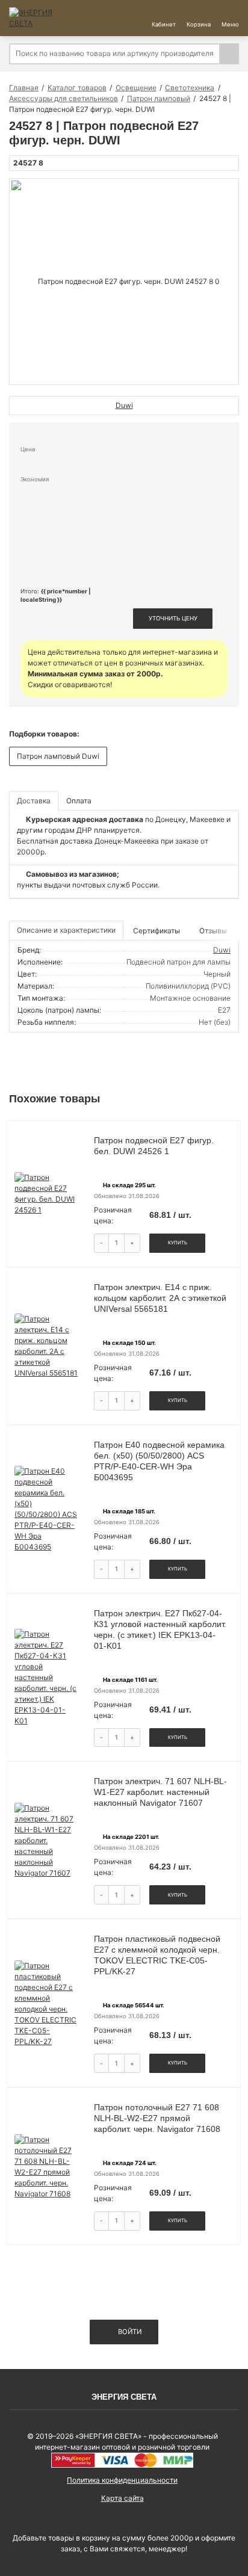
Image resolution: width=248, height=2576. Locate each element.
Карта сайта (122, 2498)
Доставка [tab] (34, 801)
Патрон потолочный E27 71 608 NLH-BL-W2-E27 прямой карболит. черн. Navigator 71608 (157, 2118)
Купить (178, 1243)
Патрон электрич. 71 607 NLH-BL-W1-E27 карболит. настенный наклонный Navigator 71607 (160, 1792)
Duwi (222, 950)
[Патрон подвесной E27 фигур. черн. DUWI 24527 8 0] (124, 282)
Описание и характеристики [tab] (66, 930)
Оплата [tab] (79, 801)
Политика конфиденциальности (122, 2480)
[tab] (157, 931)
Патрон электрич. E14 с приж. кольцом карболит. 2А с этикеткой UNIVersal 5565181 (160, 1298)
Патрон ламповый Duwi (58, 756)
